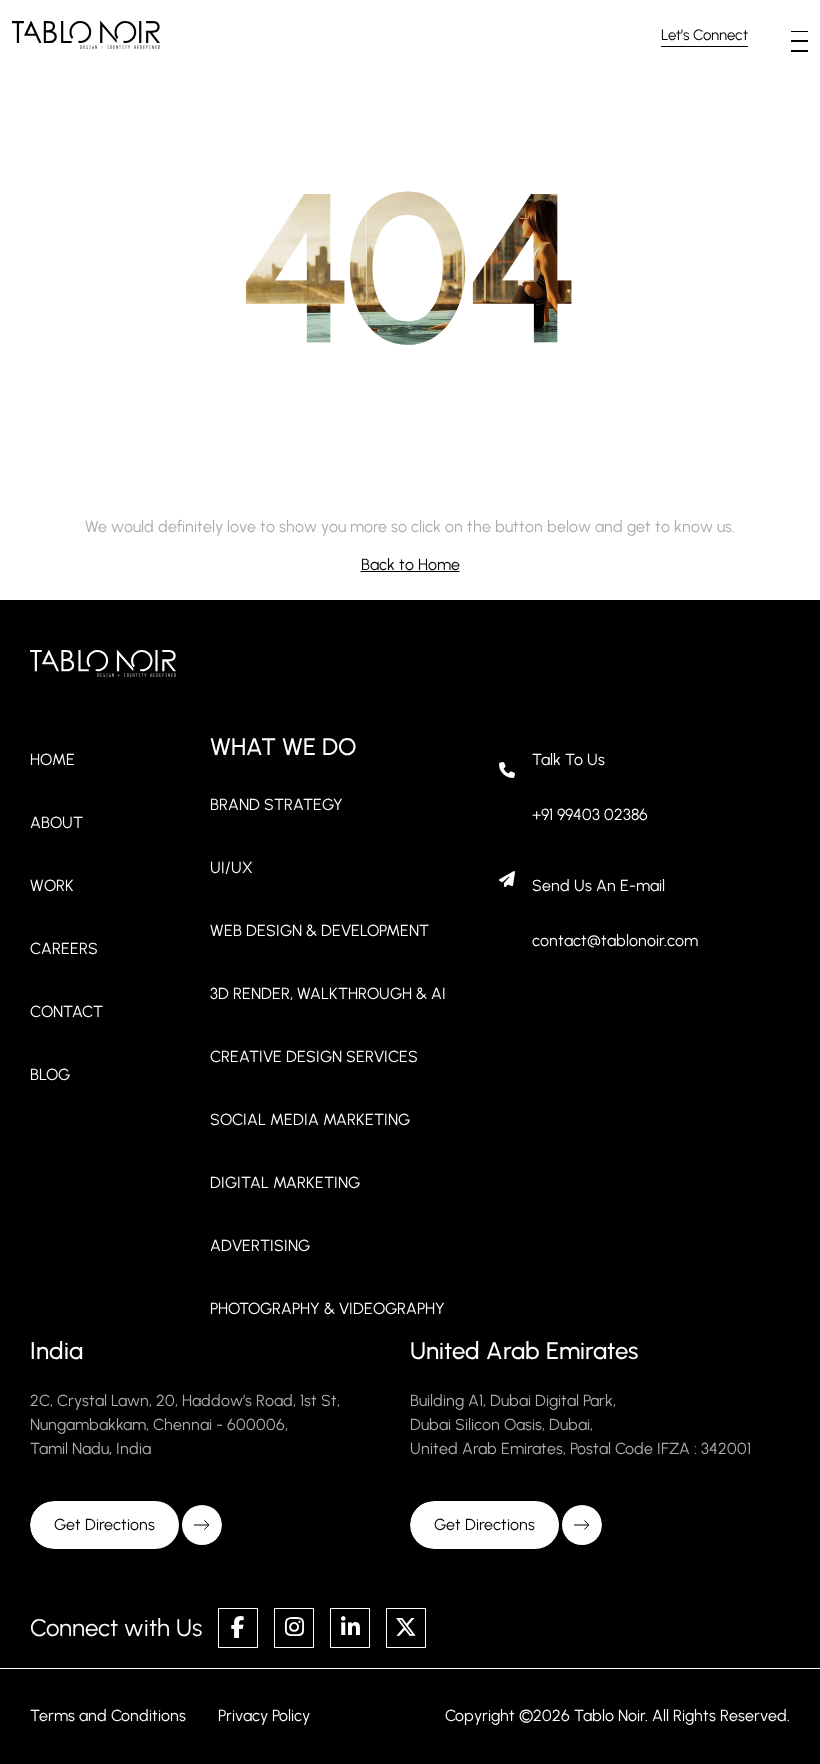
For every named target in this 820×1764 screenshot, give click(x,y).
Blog (50, 1074)
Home (52, 759)
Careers (64, 948)
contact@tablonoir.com (615, 940)
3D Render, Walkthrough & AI (328, 993)
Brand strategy (276, 804)
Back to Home (410, 564)
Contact (66, 1011)
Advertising (260, 1245)
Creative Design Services (314, 1056)
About (56, 822)
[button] (799, 32)
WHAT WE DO (283, 746)
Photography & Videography (327, 1308)
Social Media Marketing (310, 1119)
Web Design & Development (319, 930)
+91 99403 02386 (590, 814)
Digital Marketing (285, 1182)
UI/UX (231, 867)
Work (52, 885)
